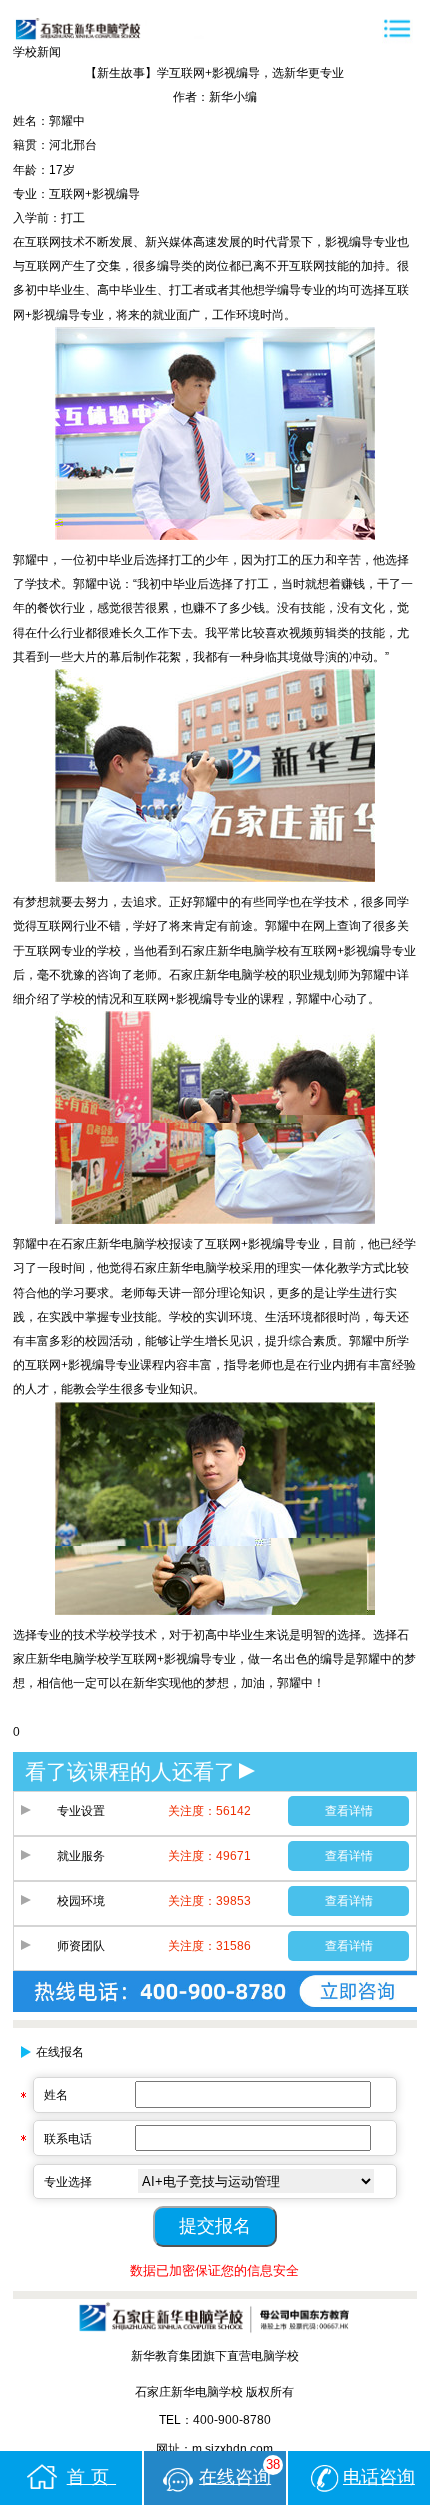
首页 (91, 2477)
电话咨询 (379, 2477)
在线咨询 (239, 2472)
